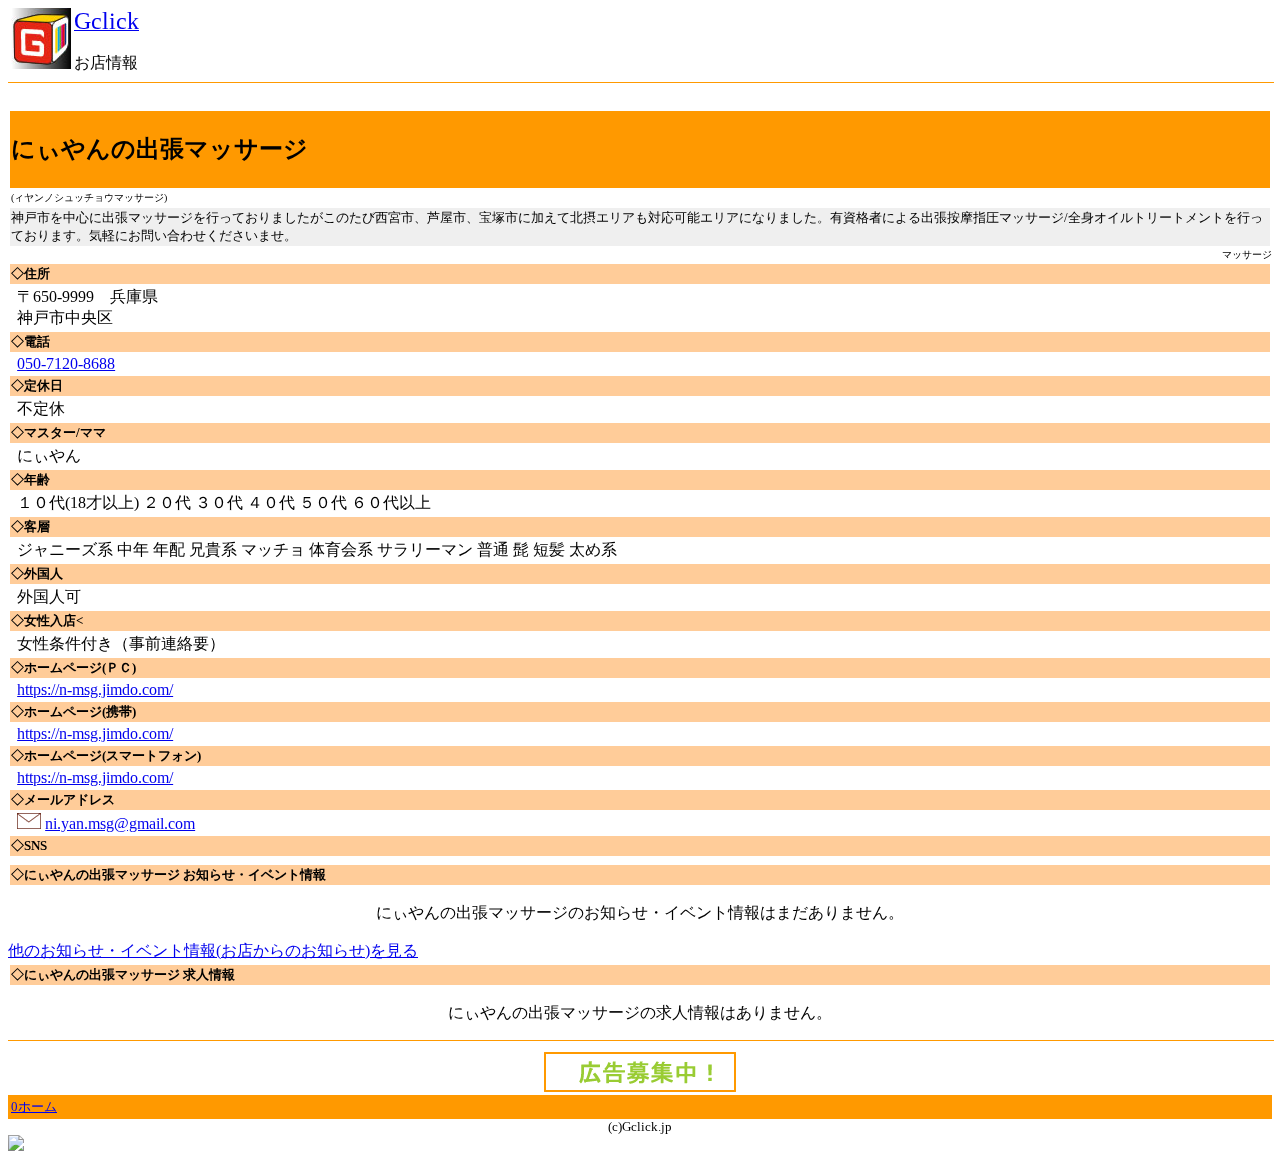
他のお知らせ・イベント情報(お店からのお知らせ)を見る (213, 950)
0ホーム (34, 1106)
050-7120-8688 (66, 363)
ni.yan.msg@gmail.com (120, 823)
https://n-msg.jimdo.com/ (95, 689)
